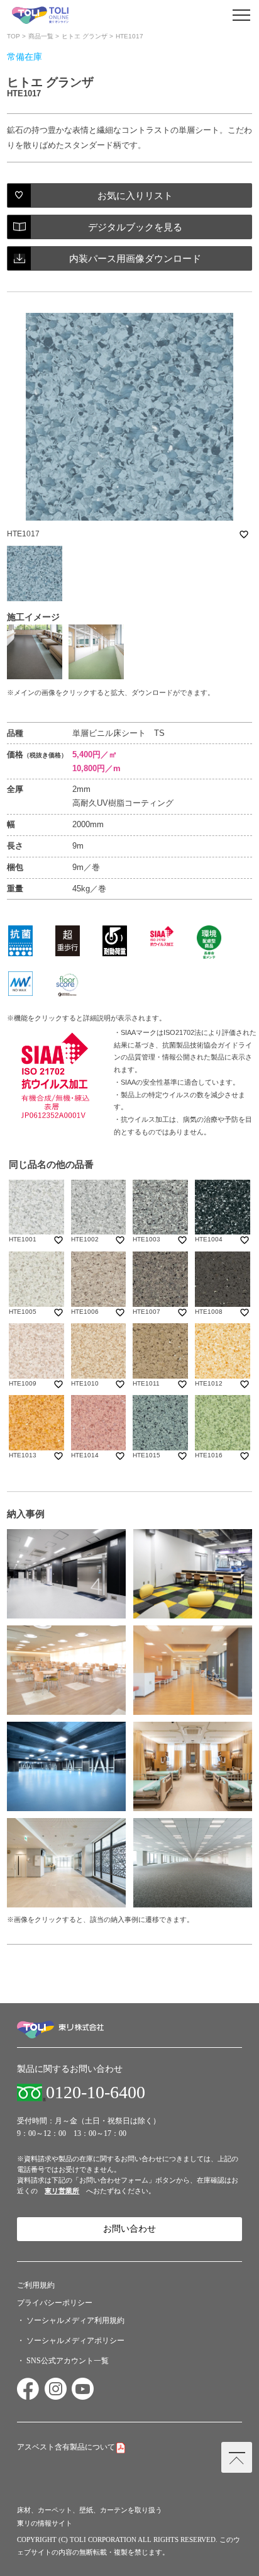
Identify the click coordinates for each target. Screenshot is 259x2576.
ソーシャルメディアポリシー (75, 2341)
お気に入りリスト (135, 195)
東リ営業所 (62, 2191)
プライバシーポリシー (55, 2303)
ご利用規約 (36, 2285)
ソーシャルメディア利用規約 (75, 2320)
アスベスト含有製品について (66, 2447)
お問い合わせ (129, 2229)
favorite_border (244, 534)
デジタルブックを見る (135, 227)
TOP (14, 36)
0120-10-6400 (96, 2093)
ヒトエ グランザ (85, 36)
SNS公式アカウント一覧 (68, 2361)
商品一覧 (41, 36)
